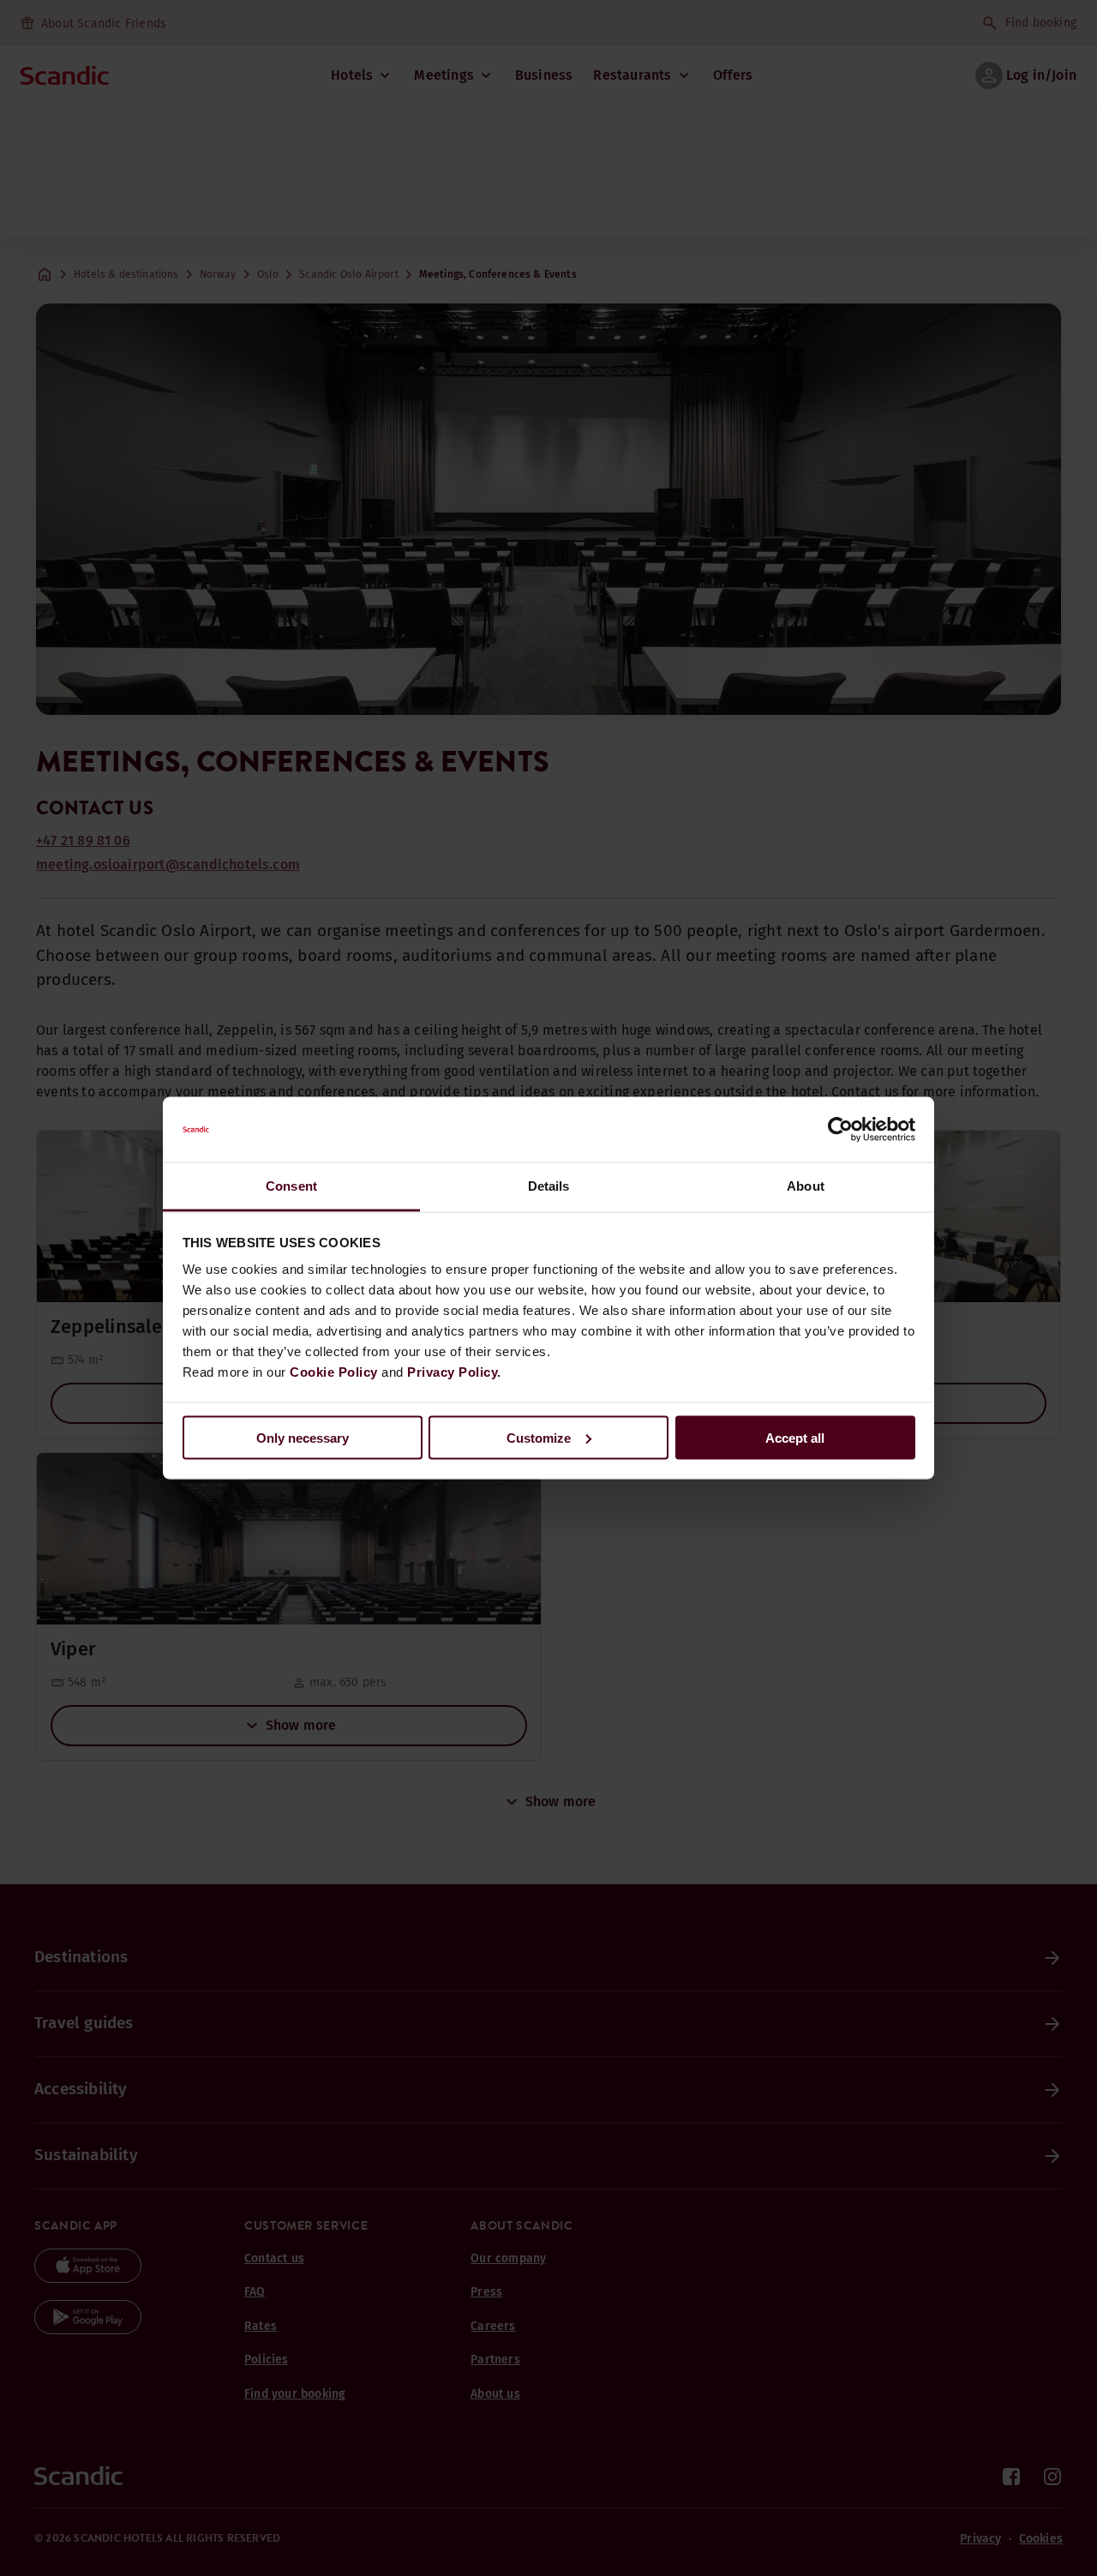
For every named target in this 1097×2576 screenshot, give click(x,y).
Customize (539, 1437)
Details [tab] (549, 1186)
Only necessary (303, 1437)
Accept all (795, 1437)
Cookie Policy (334, 1372)
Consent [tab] (291, 1186)
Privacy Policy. (454, 1372)
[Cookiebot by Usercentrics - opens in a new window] (840, 1130)
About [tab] (806, 1186)
